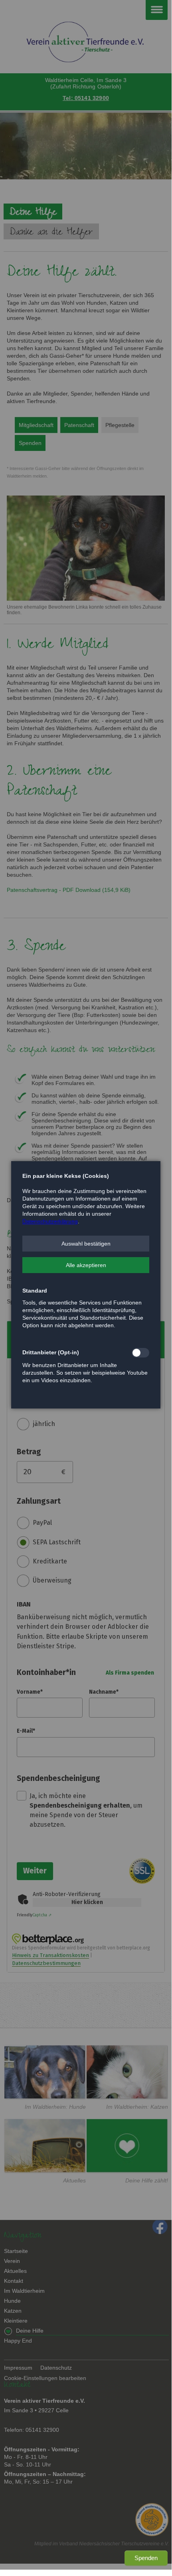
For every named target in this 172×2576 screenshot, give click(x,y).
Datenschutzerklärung (50, 1221)
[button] (86, 1244)
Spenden (146, 2558)
